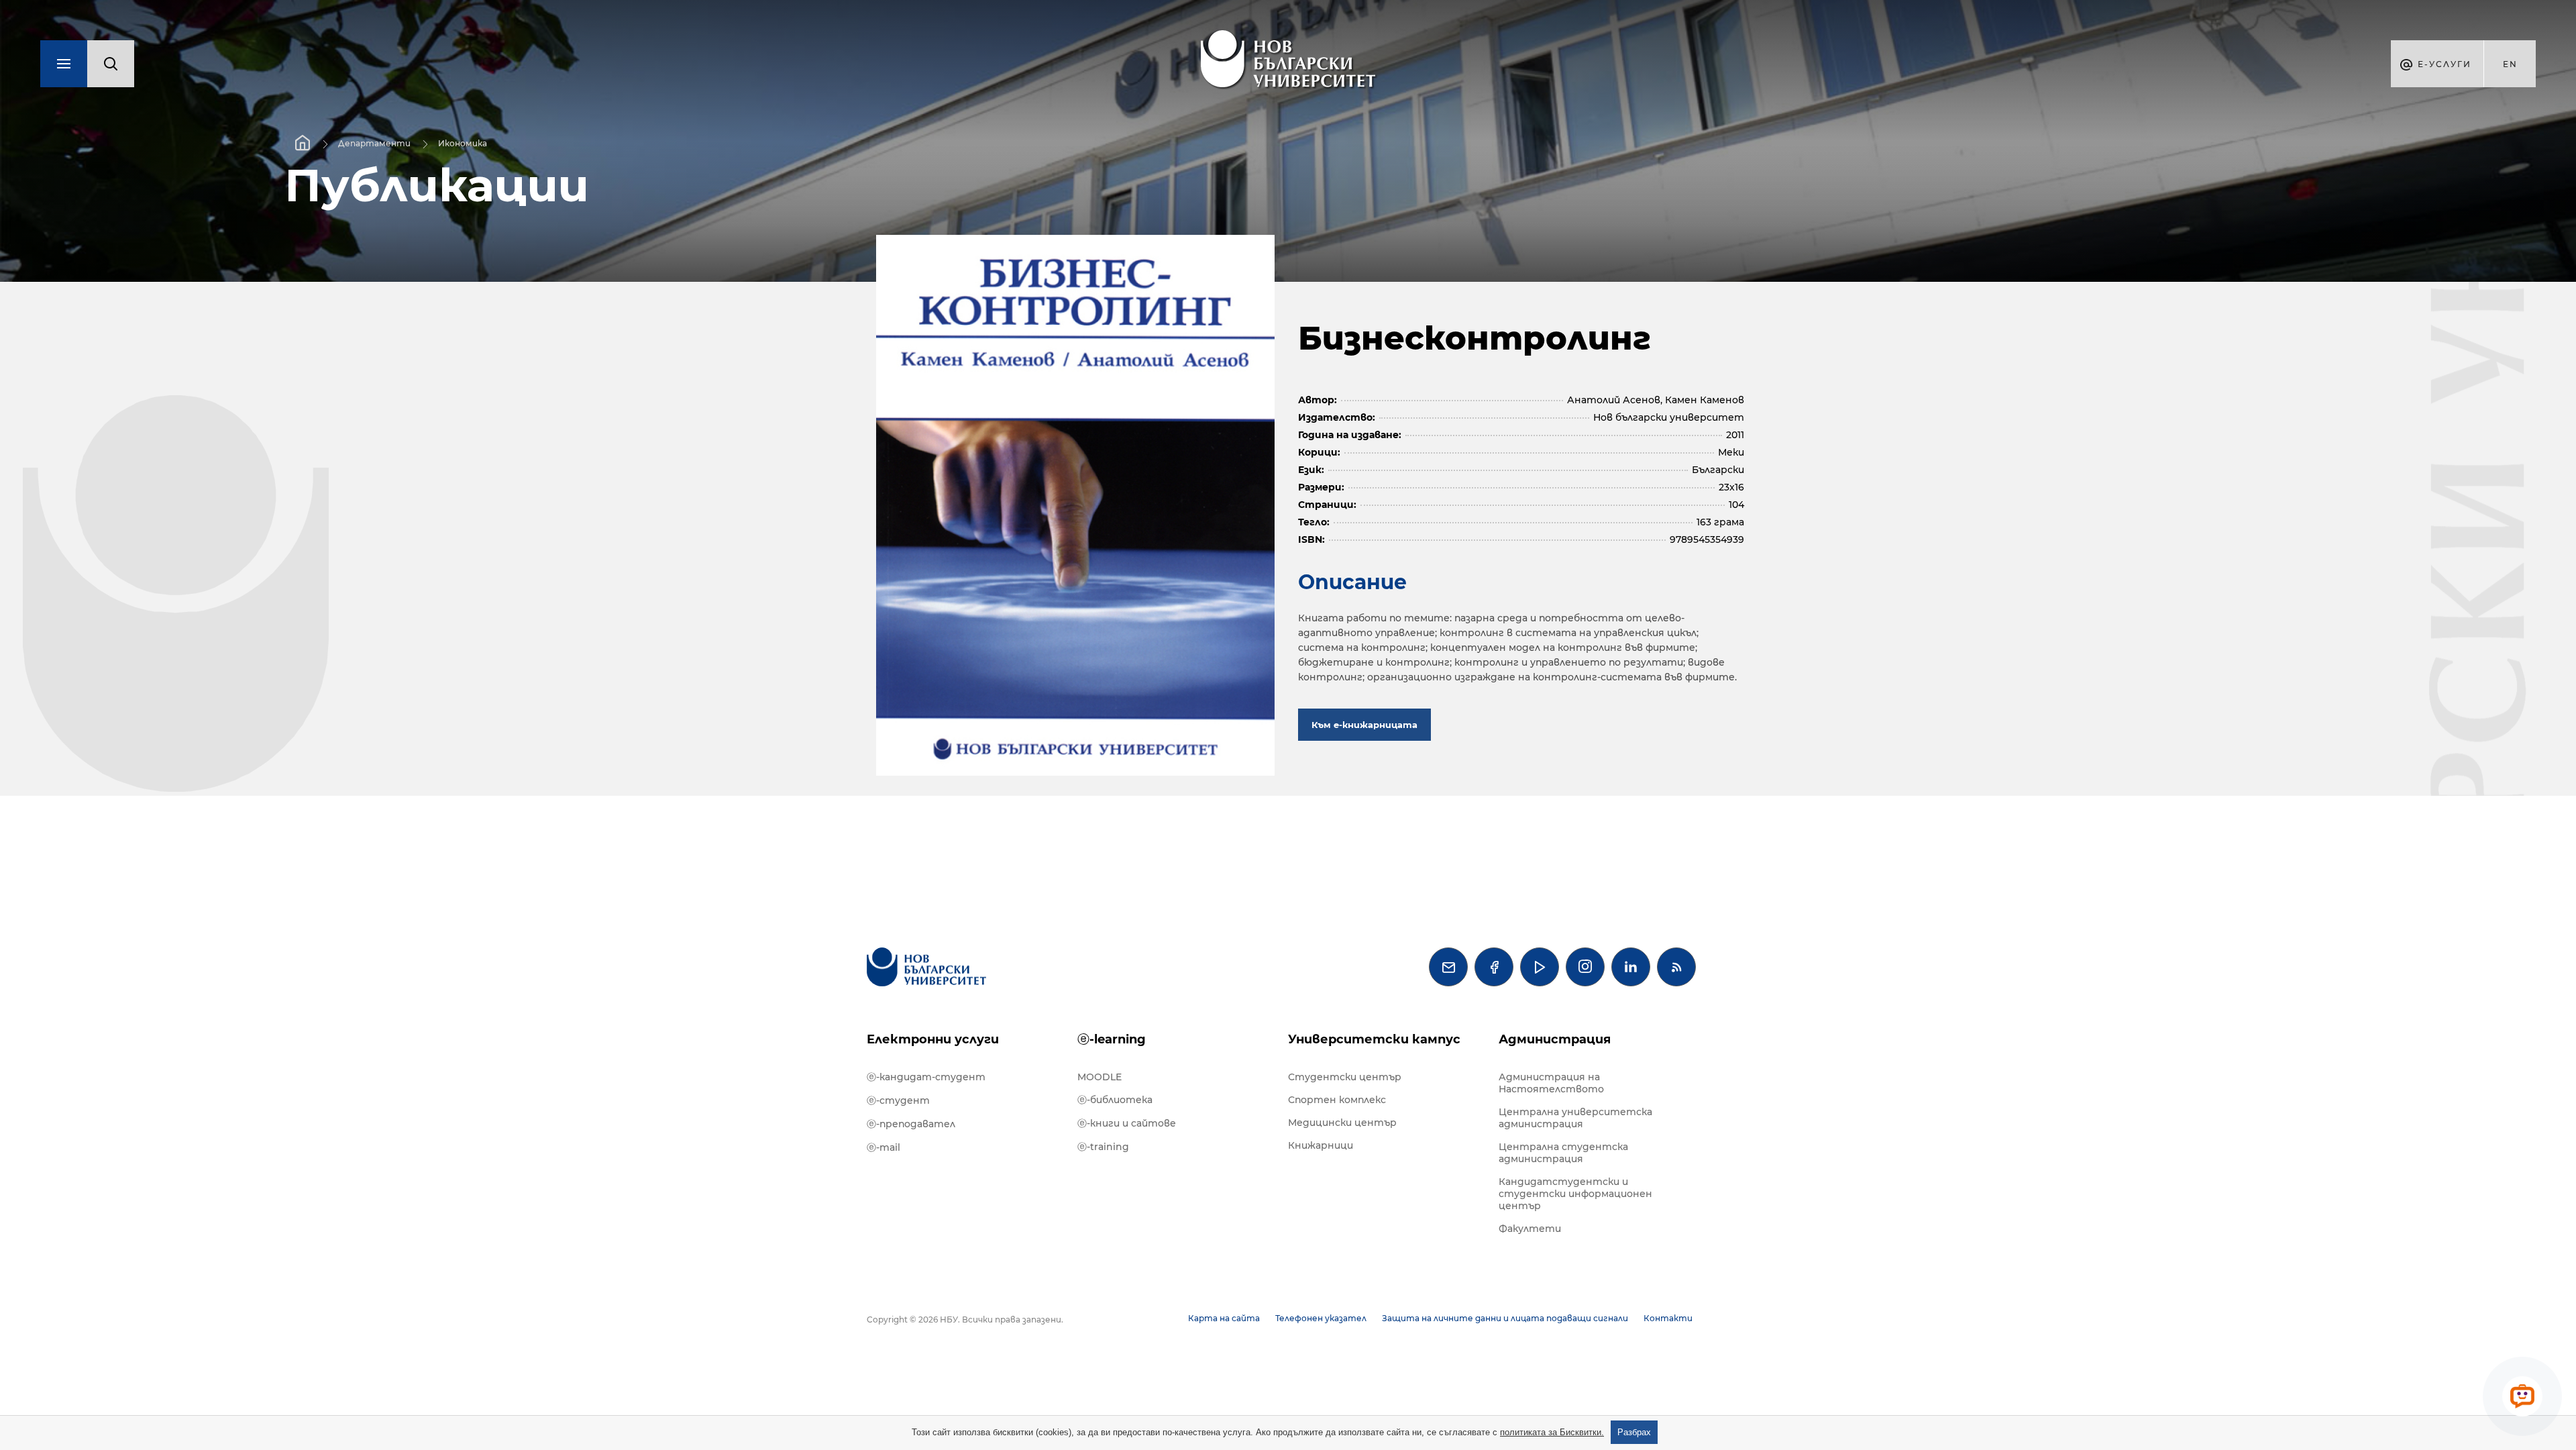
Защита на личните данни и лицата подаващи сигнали (1505, 1318)
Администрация (1555, 1039)
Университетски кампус (1374, 1039)
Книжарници (1321, 1145)
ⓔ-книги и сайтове (1127, 1123)
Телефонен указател (1321, 1318)
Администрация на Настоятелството (1551, 1083)
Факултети (1530, 1229)
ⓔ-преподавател (911, 1124)
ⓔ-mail (883, 1147)
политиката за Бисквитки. (1552, 1432)
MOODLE (1099, 1077)
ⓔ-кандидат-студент (926, 1077)
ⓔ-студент (898, 1100)
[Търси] (111, 64)
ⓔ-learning (1112, 1039)
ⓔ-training (1103, 1147)
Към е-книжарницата (1364, 725)
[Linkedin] (1631, 967)
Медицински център (1342, 1123)
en (2510, 64)
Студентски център (1345, 1077)
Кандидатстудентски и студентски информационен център (1575, 1194)
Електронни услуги (933, 1039)
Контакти (1668, 1318)
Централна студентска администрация (1563, 1153)
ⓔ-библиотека (1115, 1100)
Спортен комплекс (1337, 1100)
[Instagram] (1585, 967)
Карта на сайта (1224, 1318)
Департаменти (374, 143)
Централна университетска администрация (1575, 1118)
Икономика (463, 143)
